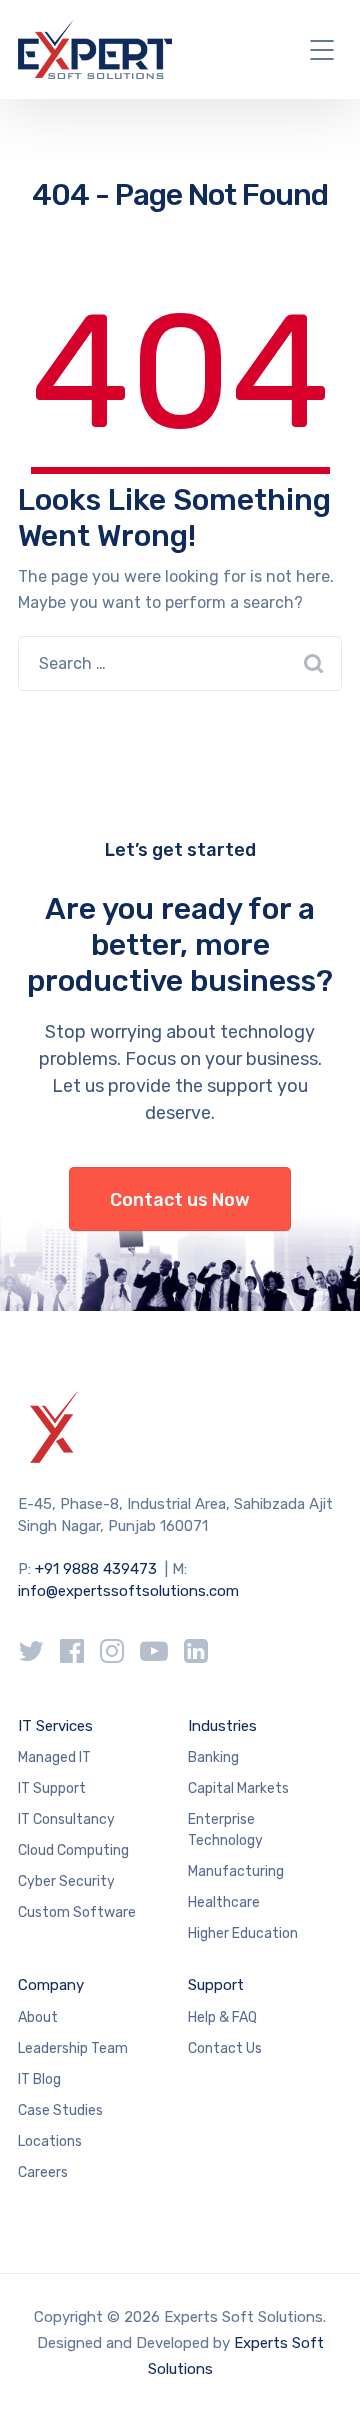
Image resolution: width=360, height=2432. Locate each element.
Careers (43, 2172)
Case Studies (60, 2110)
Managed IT (54, 1757)
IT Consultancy (66, 1819)
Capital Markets (238, 1788)
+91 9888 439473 (96, 1569)
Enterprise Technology (225, 1830)
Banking (213, 1757)
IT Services (55, 1726)
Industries (222, 1726)
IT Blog (39, 2079)
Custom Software (77, 1912)
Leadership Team (73, 2048)
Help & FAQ (222, 2017)
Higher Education (243, 1933)
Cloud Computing (73, 1850)
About (38, 2017)
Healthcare (224, 1902)
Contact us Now (180, 1200)
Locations (50, 2141)
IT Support (52, 1788)
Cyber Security (66, 1881)
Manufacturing (236, 1871)
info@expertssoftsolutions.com (128, 1591)
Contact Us (225, 2048)
